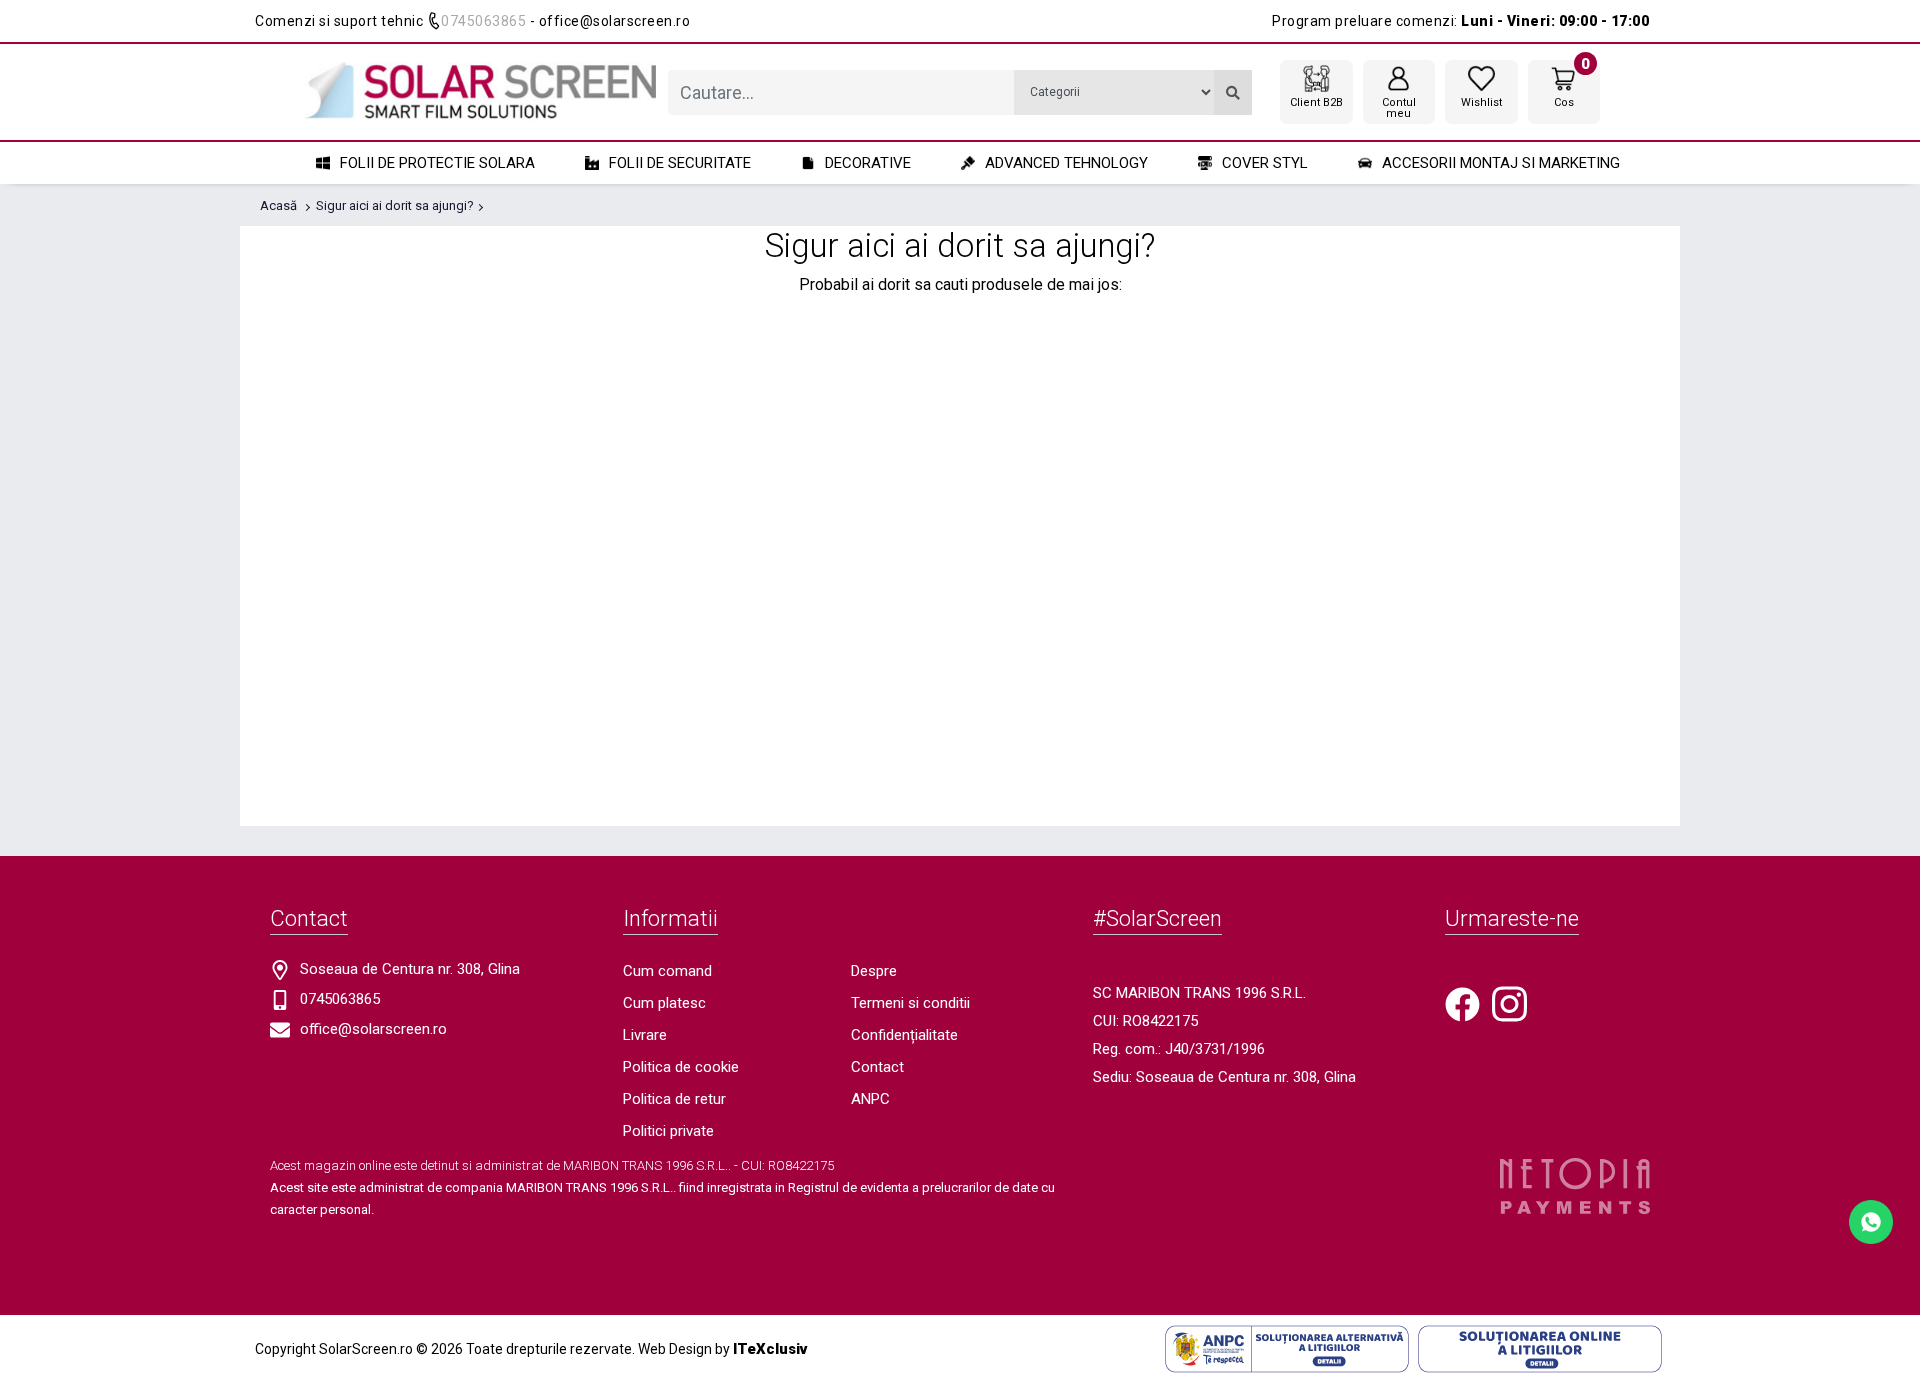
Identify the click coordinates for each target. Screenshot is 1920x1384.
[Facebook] (1462, 1003)
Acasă (278, 205)
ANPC (870, 1099)
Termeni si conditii (910, 1003)
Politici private (668, 1131)
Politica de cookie (681, 1067)
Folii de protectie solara (437, 163)
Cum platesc (664, 1003)
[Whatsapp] (1871, 1220)
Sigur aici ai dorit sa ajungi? (395, 205)
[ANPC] (1287, 1348)
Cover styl (1265, 163)
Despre (874, 971)
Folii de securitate (680, 163)
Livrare (645, 1035)
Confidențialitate (904, 1035)
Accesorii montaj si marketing (1501, 163)
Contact (877, 1067)
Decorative (868, 163)
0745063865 (483, 21)
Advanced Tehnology (1066, 163)
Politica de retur (674, 1099)
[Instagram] (1509, 1003)
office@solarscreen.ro (373, 1029)
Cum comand (667, 971)
